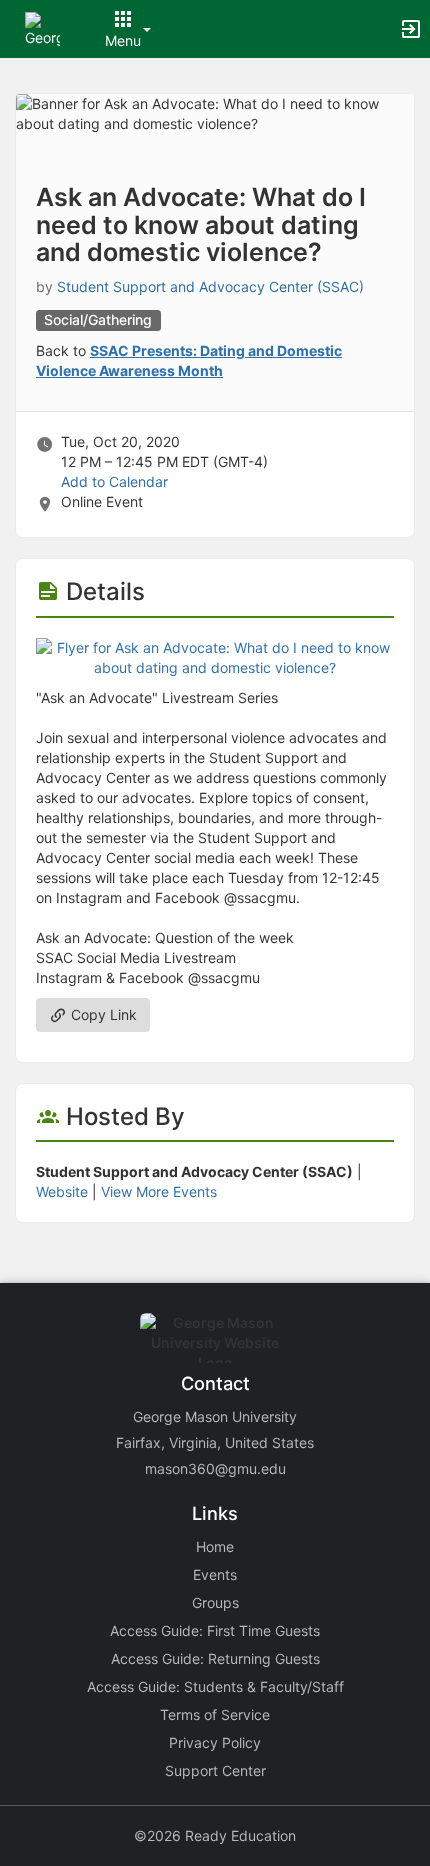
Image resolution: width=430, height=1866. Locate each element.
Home (215, 1546)
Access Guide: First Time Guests (215, 1630)
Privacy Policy (215, 1742)
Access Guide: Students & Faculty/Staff (215, 1686)
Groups (215, 1602)
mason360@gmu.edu (215, 1468)
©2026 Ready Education (215, 1835)
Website (62, 1191)
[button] (42, 27)
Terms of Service (215, 1714)
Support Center (215, 1770)
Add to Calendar (114, 481)
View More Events (159, 1191)
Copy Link (102, 1014)
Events (215, 1574)
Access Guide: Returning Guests (215, 1658)
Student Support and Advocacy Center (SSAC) (210, 286)
